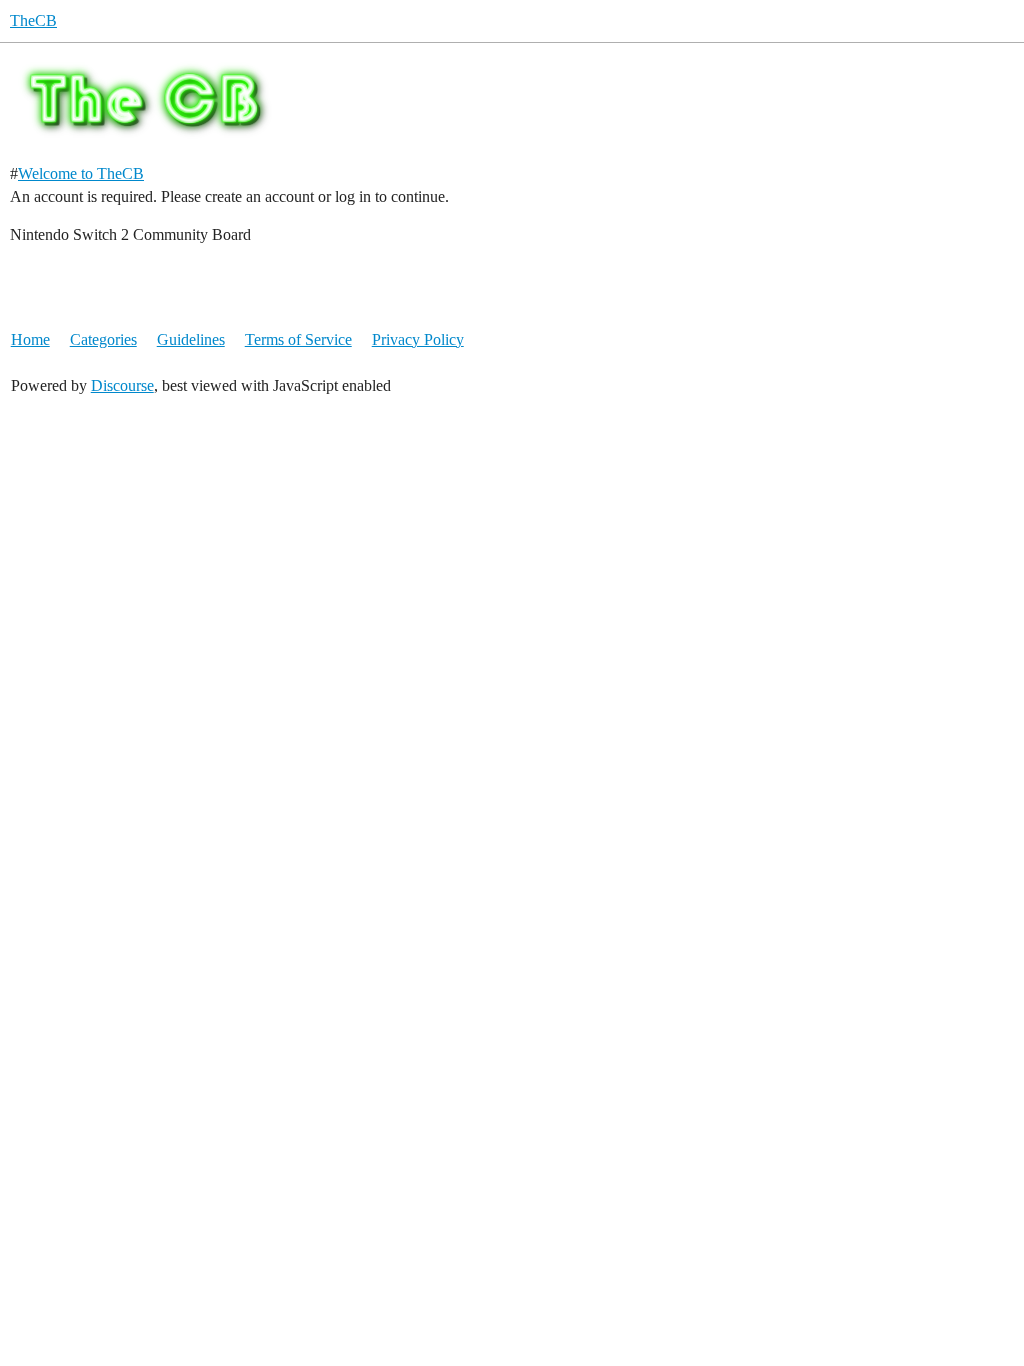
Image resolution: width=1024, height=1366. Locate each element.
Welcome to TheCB (81, 173)
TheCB (33, 20)
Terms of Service (298, 339)
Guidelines (191, 339)
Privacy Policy (418, 339)
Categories (103, 339)
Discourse (122, 385)
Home (30, 339)
